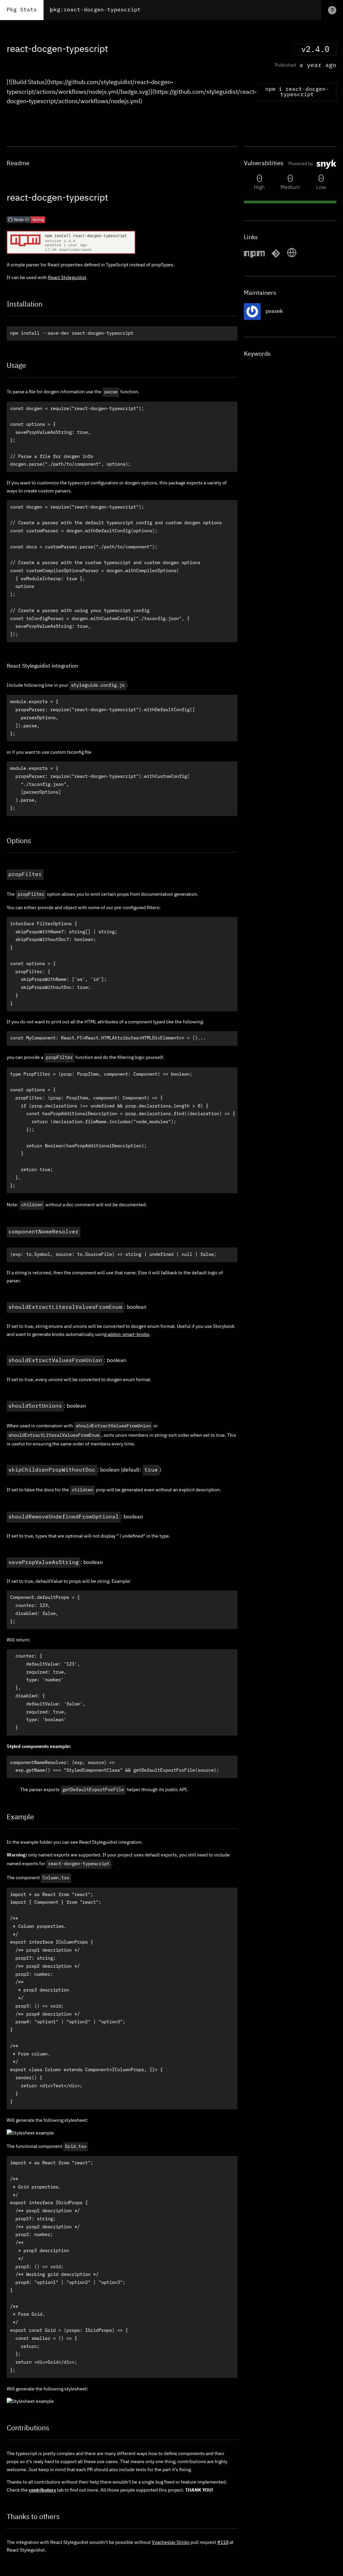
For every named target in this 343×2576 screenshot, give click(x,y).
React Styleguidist (67, 278)
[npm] (254, 257)
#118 (223, 2543)
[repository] (276, 257)
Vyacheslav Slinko (171, 2543)
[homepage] (292, 257)
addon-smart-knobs (128, 1335)
